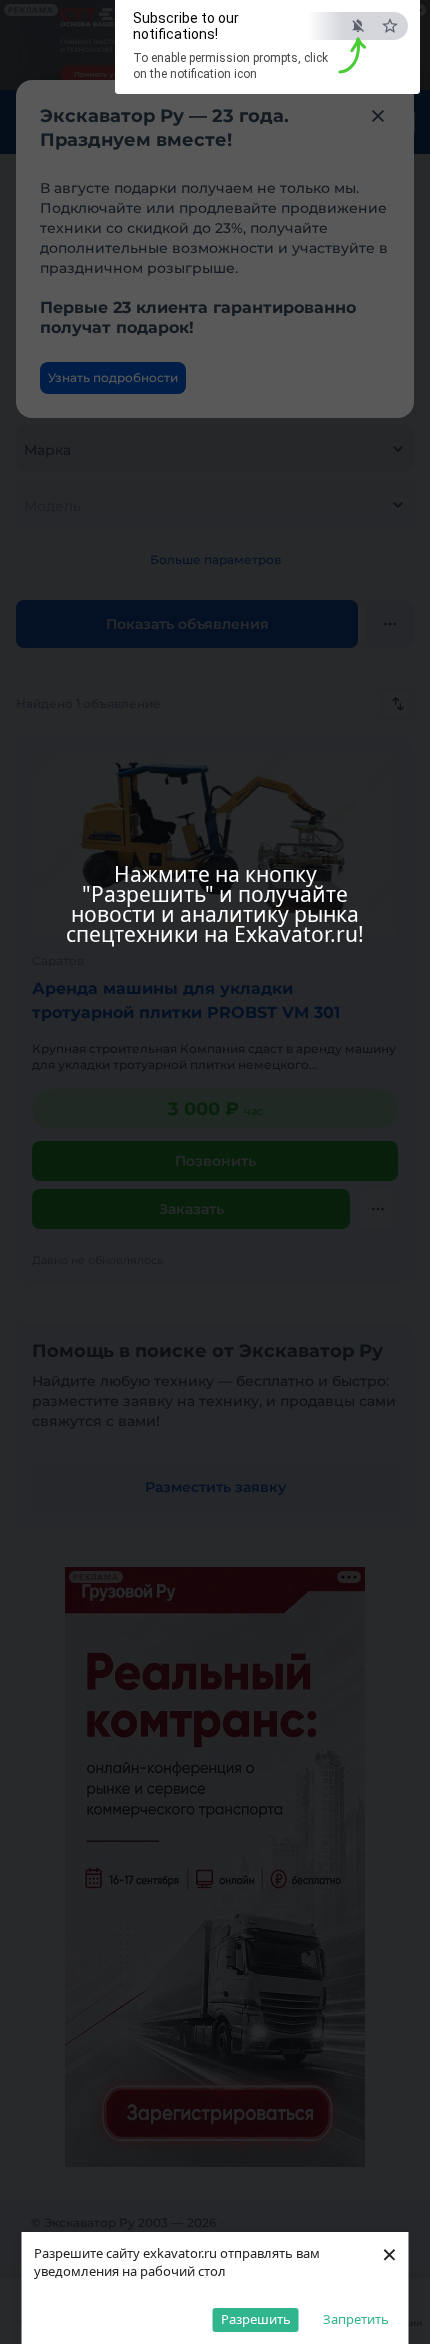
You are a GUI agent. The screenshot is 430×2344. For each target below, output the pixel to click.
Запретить (356, 2319)
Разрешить (256, 2319)
